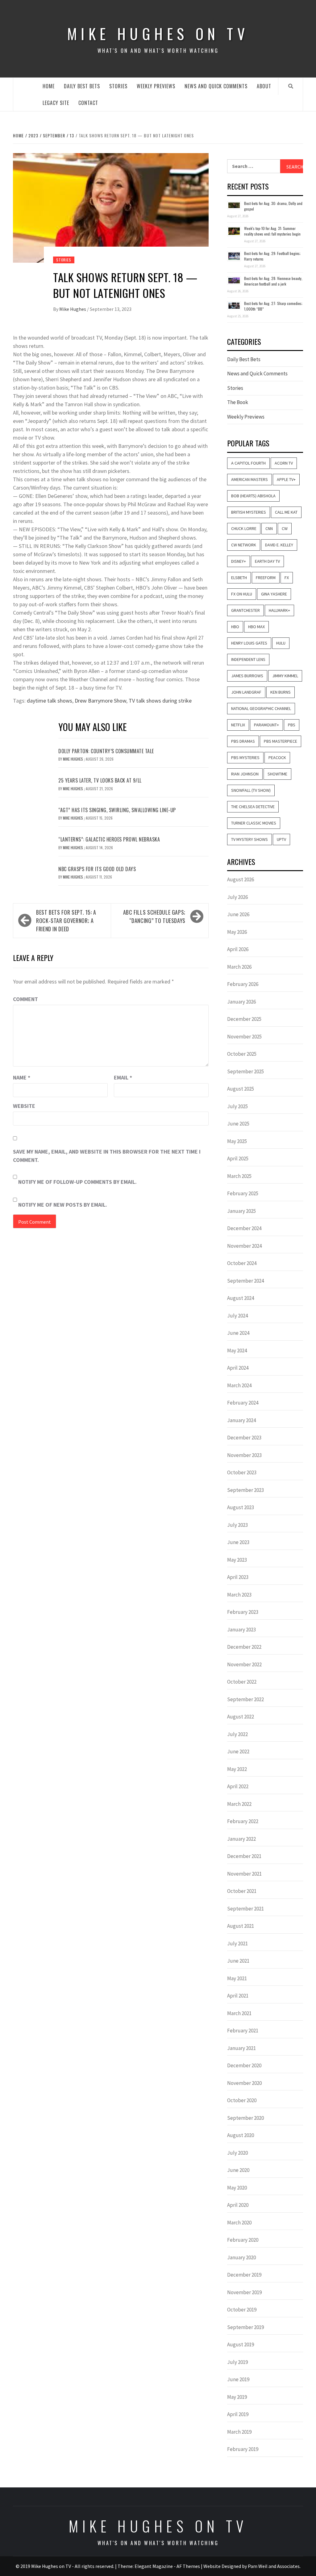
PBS (292, 725)
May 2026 (237, 932)
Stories (118, 86)
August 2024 (241, 1298)
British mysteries (249, 512)
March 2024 (239, 1385)
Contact (88, 103)
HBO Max (256, 627)
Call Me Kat (286, 512)
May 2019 (237, 2397)
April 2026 (238, 949)
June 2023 (238, 1542)
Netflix (238, 725)
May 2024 (237, 1351)
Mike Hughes (73, 309)
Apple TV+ (286, 479)
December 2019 (244, 2275)
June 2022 (238, 1751)
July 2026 (237, 897)
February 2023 (243, 1612)
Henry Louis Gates (249, 643)
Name (22, 1077)
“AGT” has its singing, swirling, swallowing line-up (117, 810)
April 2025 (238, 1159)
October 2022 (242, 1682)
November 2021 (244, 1874)
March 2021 (239, 2013)
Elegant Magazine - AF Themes (167, 2566)
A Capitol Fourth (248, 463)
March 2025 (239, 1176)
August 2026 (241, 879)
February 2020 (243, 2240)
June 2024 (238, 1333)
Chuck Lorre (244, 528)
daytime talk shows (50, 701)
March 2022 (239, 1804)
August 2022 (241, 1717)
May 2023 (237, 1560)
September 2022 (245, 1699)
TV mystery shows (249, 839)
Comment (25, 999)
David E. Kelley (279, 545)
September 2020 (245, 2118)
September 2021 (245, 1909)
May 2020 (237, 2188)
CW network (244, 545)
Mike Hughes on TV (158, 33)
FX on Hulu (242, 594)
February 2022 (243, 1821)
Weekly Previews (156, 86)
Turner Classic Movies (254, 823)
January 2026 (241, 1002)
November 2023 (244, 1455)
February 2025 (243, 1193)
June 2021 (238, 1961)
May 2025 (237, 1141)
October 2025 (242, 1054)
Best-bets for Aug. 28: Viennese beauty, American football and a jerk (273, 281)
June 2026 (238, 914)
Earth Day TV (267, 561)
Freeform (266, 578)
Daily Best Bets (82, 86)
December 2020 (244, 2065)
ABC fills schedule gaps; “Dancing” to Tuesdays (154, 916)
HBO (235, 627)
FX (287, 578)
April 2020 (238, 2205)
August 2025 (241, 1089)
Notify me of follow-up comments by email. (77, 1182)
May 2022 (237, 1769)
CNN (269, 528)
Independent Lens (248, 659)
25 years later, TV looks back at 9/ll (100, 780)
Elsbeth (239, 578)
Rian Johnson (245, 774)
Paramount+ (266, 725)
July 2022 (237, 1734)
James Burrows (247, 676)
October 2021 (242, 1891)
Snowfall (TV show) (251, 790)
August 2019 (241, 2344)
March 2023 (239, 1595)
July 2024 (237, 1316)
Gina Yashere (274, 594)
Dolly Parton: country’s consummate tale (106, 751)
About (264, 86)
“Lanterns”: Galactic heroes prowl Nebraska (109, 839)
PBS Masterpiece (281, 741)
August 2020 (241, 2135)
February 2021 (243, 2031)
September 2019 (245, 2327)
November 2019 (244, 2292)
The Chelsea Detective (253, 807)
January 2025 (241, 1211)
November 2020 (244, 2083)
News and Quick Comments (216, 86)
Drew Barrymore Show (100, 701)
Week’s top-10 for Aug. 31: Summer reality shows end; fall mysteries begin (272, 231)
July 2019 (237, 2362)
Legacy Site (56, 103)
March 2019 (239, 2432)
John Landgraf (246, 692)
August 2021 (241, 1926)
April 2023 (238, 1577)
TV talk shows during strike (160, 701)
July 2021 (237, 1943)
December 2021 (244, 1856)
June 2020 (238, 2170)
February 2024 (243, 1403)
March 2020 (239, 2223)
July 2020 (237, 2153)
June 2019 (238, 2379)
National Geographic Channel (261, 708)
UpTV (281, 839)
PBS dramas (243, 741)
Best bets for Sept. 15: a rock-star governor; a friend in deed (66, 921)
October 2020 (242, 2100)
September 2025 (245, 1071)
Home (49, 86)
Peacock (277, 758)
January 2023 (241, 1630)
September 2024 (245, 1281)
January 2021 (241, 2048)
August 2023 (241, 1507)
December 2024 (244, 1228)
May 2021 (237, 1978)
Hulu (281, 643)
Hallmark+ (279, 610)
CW (285, 528)
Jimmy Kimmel (285, 676)
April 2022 (238, 1786)
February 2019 (243, 2449)
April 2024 (238, 1368)
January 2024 (241, 1420)
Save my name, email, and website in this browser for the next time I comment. (107, 1156)
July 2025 (237, 1106)
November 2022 (244, 1664)
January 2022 (241, 1839)
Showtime (277, 774)
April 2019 (238, 2414)
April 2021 (238, 1996)
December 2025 (244, 1019)
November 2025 (244, 1037)
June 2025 (238, 1124)
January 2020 (241, 2257)
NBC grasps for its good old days (97, 869)
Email (123, 1077)
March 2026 (239, 967)
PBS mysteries (245, 758)
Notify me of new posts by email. (63, 1205)
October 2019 (242, 2310)
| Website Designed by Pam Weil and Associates (250, 2566)
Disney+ (239, 561)
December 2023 (244, 1438)
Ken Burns (281, 692)
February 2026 (243, 984)
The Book (238, 402)
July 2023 (237, 1525)
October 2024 (242, 1263)
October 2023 (242, 1472)
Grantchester (245, 610)
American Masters (249, 479)
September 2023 (245, 1490)
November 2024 (244, 1246)
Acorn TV (284, 463)
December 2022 (244, 1647)
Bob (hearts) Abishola (253, 496)
